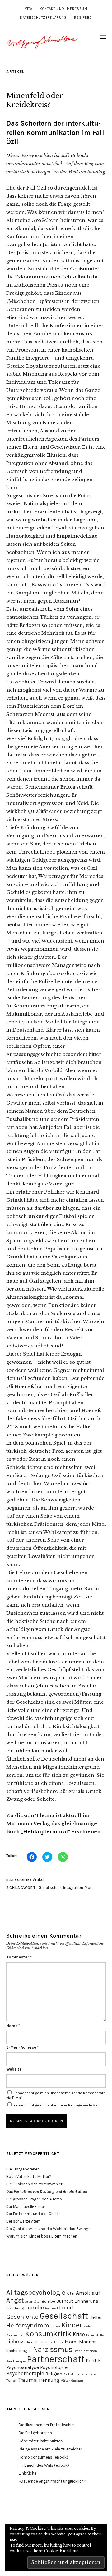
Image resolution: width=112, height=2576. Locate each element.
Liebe (13, 2342)
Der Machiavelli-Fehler (26, 2207)
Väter (65, 2380)
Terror (11, 2380)
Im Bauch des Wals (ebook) (44, 2465)
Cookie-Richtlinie (61, 2551)
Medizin (42, 2342)
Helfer (96, 2317)
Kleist (88, 2326)
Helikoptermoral (45, 1832)
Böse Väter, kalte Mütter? (29, 2177)
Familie (35, 2308)
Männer (87, 2342)
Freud (66, 2308)
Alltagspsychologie (36, 2292)
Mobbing (57, 2342)
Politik (93, 2360)
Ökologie (77, 2381)
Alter (71, 2293)
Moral (90, 1887)
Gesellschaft (50, 1887)
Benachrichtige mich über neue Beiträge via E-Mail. (57, 2105)
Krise (79, 2334)
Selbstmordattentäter (80, 2374)
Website (14, 2069)
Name (13, 2026)
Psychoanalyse (23, 2367)
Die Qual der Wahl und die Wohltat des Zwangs (48, 2229)
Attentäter (33, 2301)
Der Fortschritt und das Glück (33, 2214)
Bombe (48, 2301)
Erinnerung (86, 2301)
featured (51, 2308)
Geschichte (22, 2317)
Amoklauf (88, 2293)
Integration (73, 1887)
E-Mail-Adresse (22, 2047)
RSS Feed (83, 18)
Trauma (27, 2380)
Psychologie (54, 2367)
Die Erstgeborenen (23, 2169)
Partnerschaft (56, 2359)
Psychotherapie (25, 2373)
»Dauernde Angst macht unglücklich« (52, 2481)
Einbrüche (28, 2473)
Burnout (65, 2301)
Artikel (15, 72)
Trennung (49, 2380)
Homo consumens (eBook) (43, 2457)
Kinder (72, 2325)
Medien (27, 2342)
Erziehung (15, 2308)
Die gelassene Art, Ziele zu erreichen (51, 2449)
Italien (55, 2326)
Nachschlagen (19, 2350)
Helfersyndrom (28, 2325)
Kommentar (19, 1957)
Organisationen (85, 2351)
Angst (15, 2300)
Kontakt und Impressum (64, 9)
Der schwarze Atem (23, 2221)
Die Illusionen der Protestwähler (34, 2184)
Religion (54, 2374)
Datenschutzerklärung (43, 18)
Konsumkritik (48, 2334)
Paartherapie (16, 2361)
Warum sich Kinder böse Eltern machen (42, 2236)
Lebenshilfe (95, 2335)
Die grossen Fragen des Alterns (34, 2199)
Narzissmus (53, 2349)
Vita (29, 9)
